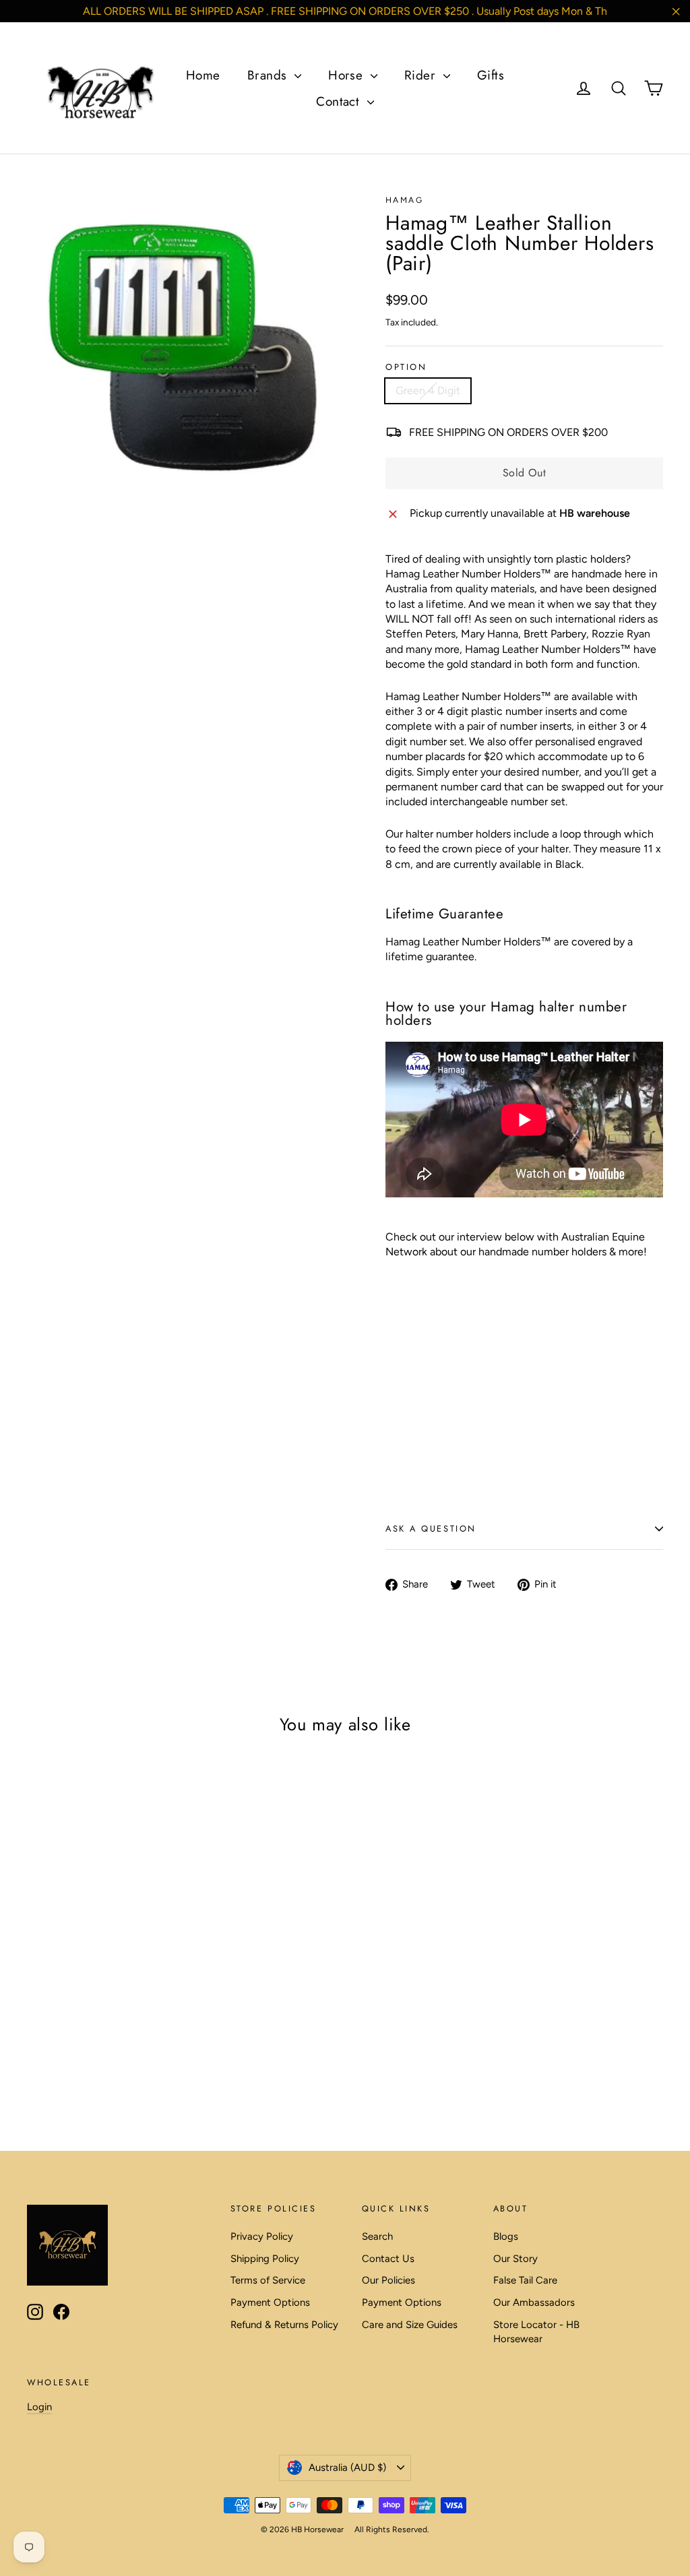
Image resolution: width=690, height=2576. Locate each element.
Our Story (515, 2259)
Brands (269, 75)
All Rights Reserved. (392, 2530)
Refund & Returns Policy (284, 2325)
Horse (348, 75)
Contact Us (388, 2259)
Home (203, 75)
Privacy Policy (262, 2236)
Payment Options (270, 2302)
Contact (340, 101)
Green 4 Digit (428, 390)
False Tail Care (525, 2280)
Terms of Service (268, 2280)
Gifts (491, 75)
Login (39, 2407)
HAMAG (404, 200)
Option (406, 368)
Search (377, 2236)
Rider (422, 75)
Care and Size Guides (410, 2325)
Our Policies (388, 2280)
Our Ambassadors (534, 2302)
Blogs (506, 2236)
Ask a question (431, 1529)
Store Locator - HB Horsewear (536, 2332)
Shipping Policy (265, 2259)
